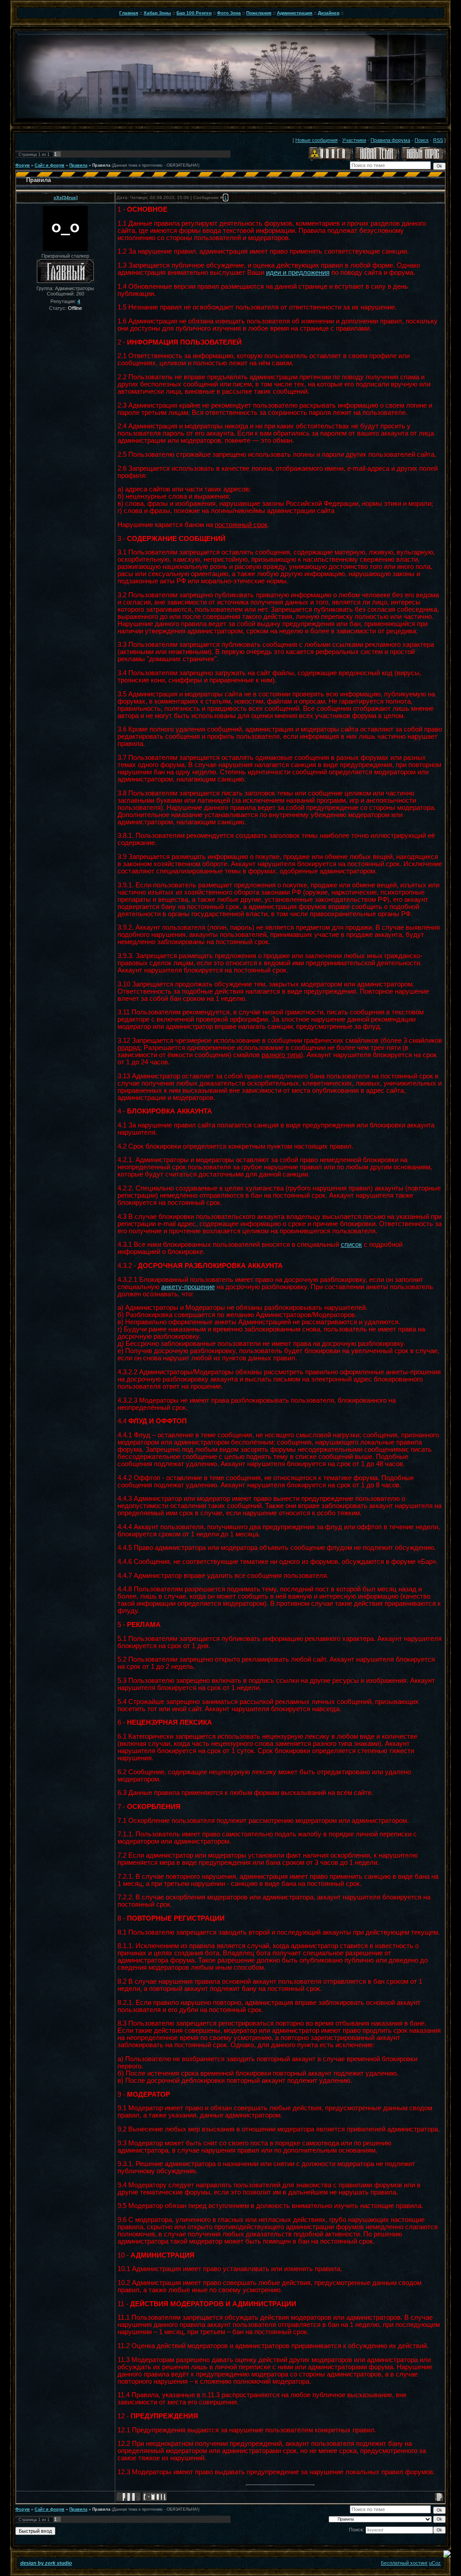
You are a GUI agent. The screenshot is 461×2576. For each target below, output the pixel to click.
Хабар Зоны (157, 13)
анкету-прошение (188, 1287)
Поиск (422, 140)
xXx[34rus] (66, 198)
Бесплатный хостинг (404, 2563)
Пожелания (259, 13)
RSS (438, 140)
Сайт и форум (50, 165)
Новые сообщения (316, 140)
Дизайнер (329, 13)
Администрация (295, 13)
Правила (78, 165)
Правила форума (390, 140)
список (351, 1245)
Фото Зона (229, 13)
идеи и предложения (298, 273)
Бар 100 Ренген (194, 13)
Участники (354, 140)
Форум (23, 165)
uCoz (435, 2563)
